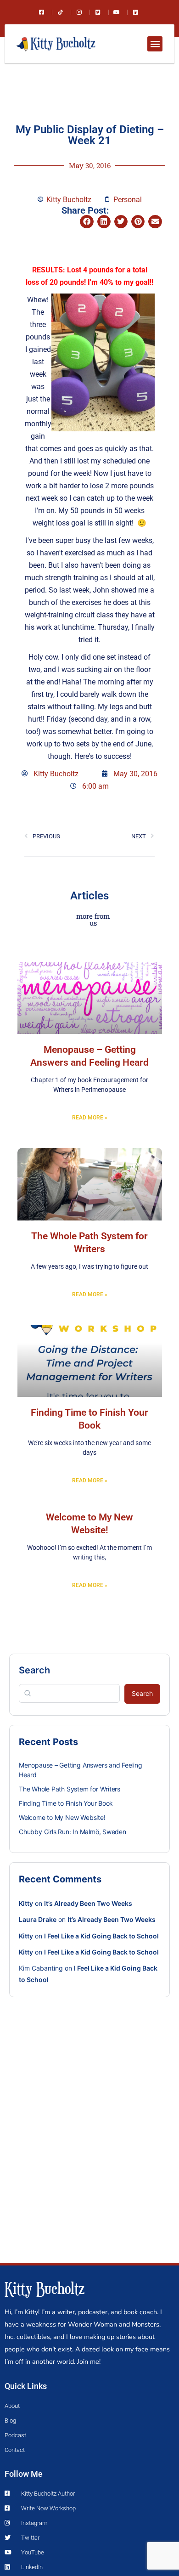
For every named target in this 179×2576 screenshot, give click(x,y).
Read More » (90, 1118)
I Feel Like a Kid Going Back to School (101, 1936)
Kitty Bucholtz (45, 2288)
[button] (155, 44)
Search (34, 1670)
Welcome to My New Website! (62, 1817)
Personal (128, 200)
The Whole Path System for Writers (70, 1789)
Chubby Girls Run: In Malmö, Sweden (73, 1832)
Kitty (26, 1903)
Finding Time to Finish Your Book (66, 1803)
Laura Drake (38, 1919)
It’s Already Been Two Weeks (88, 1903)
